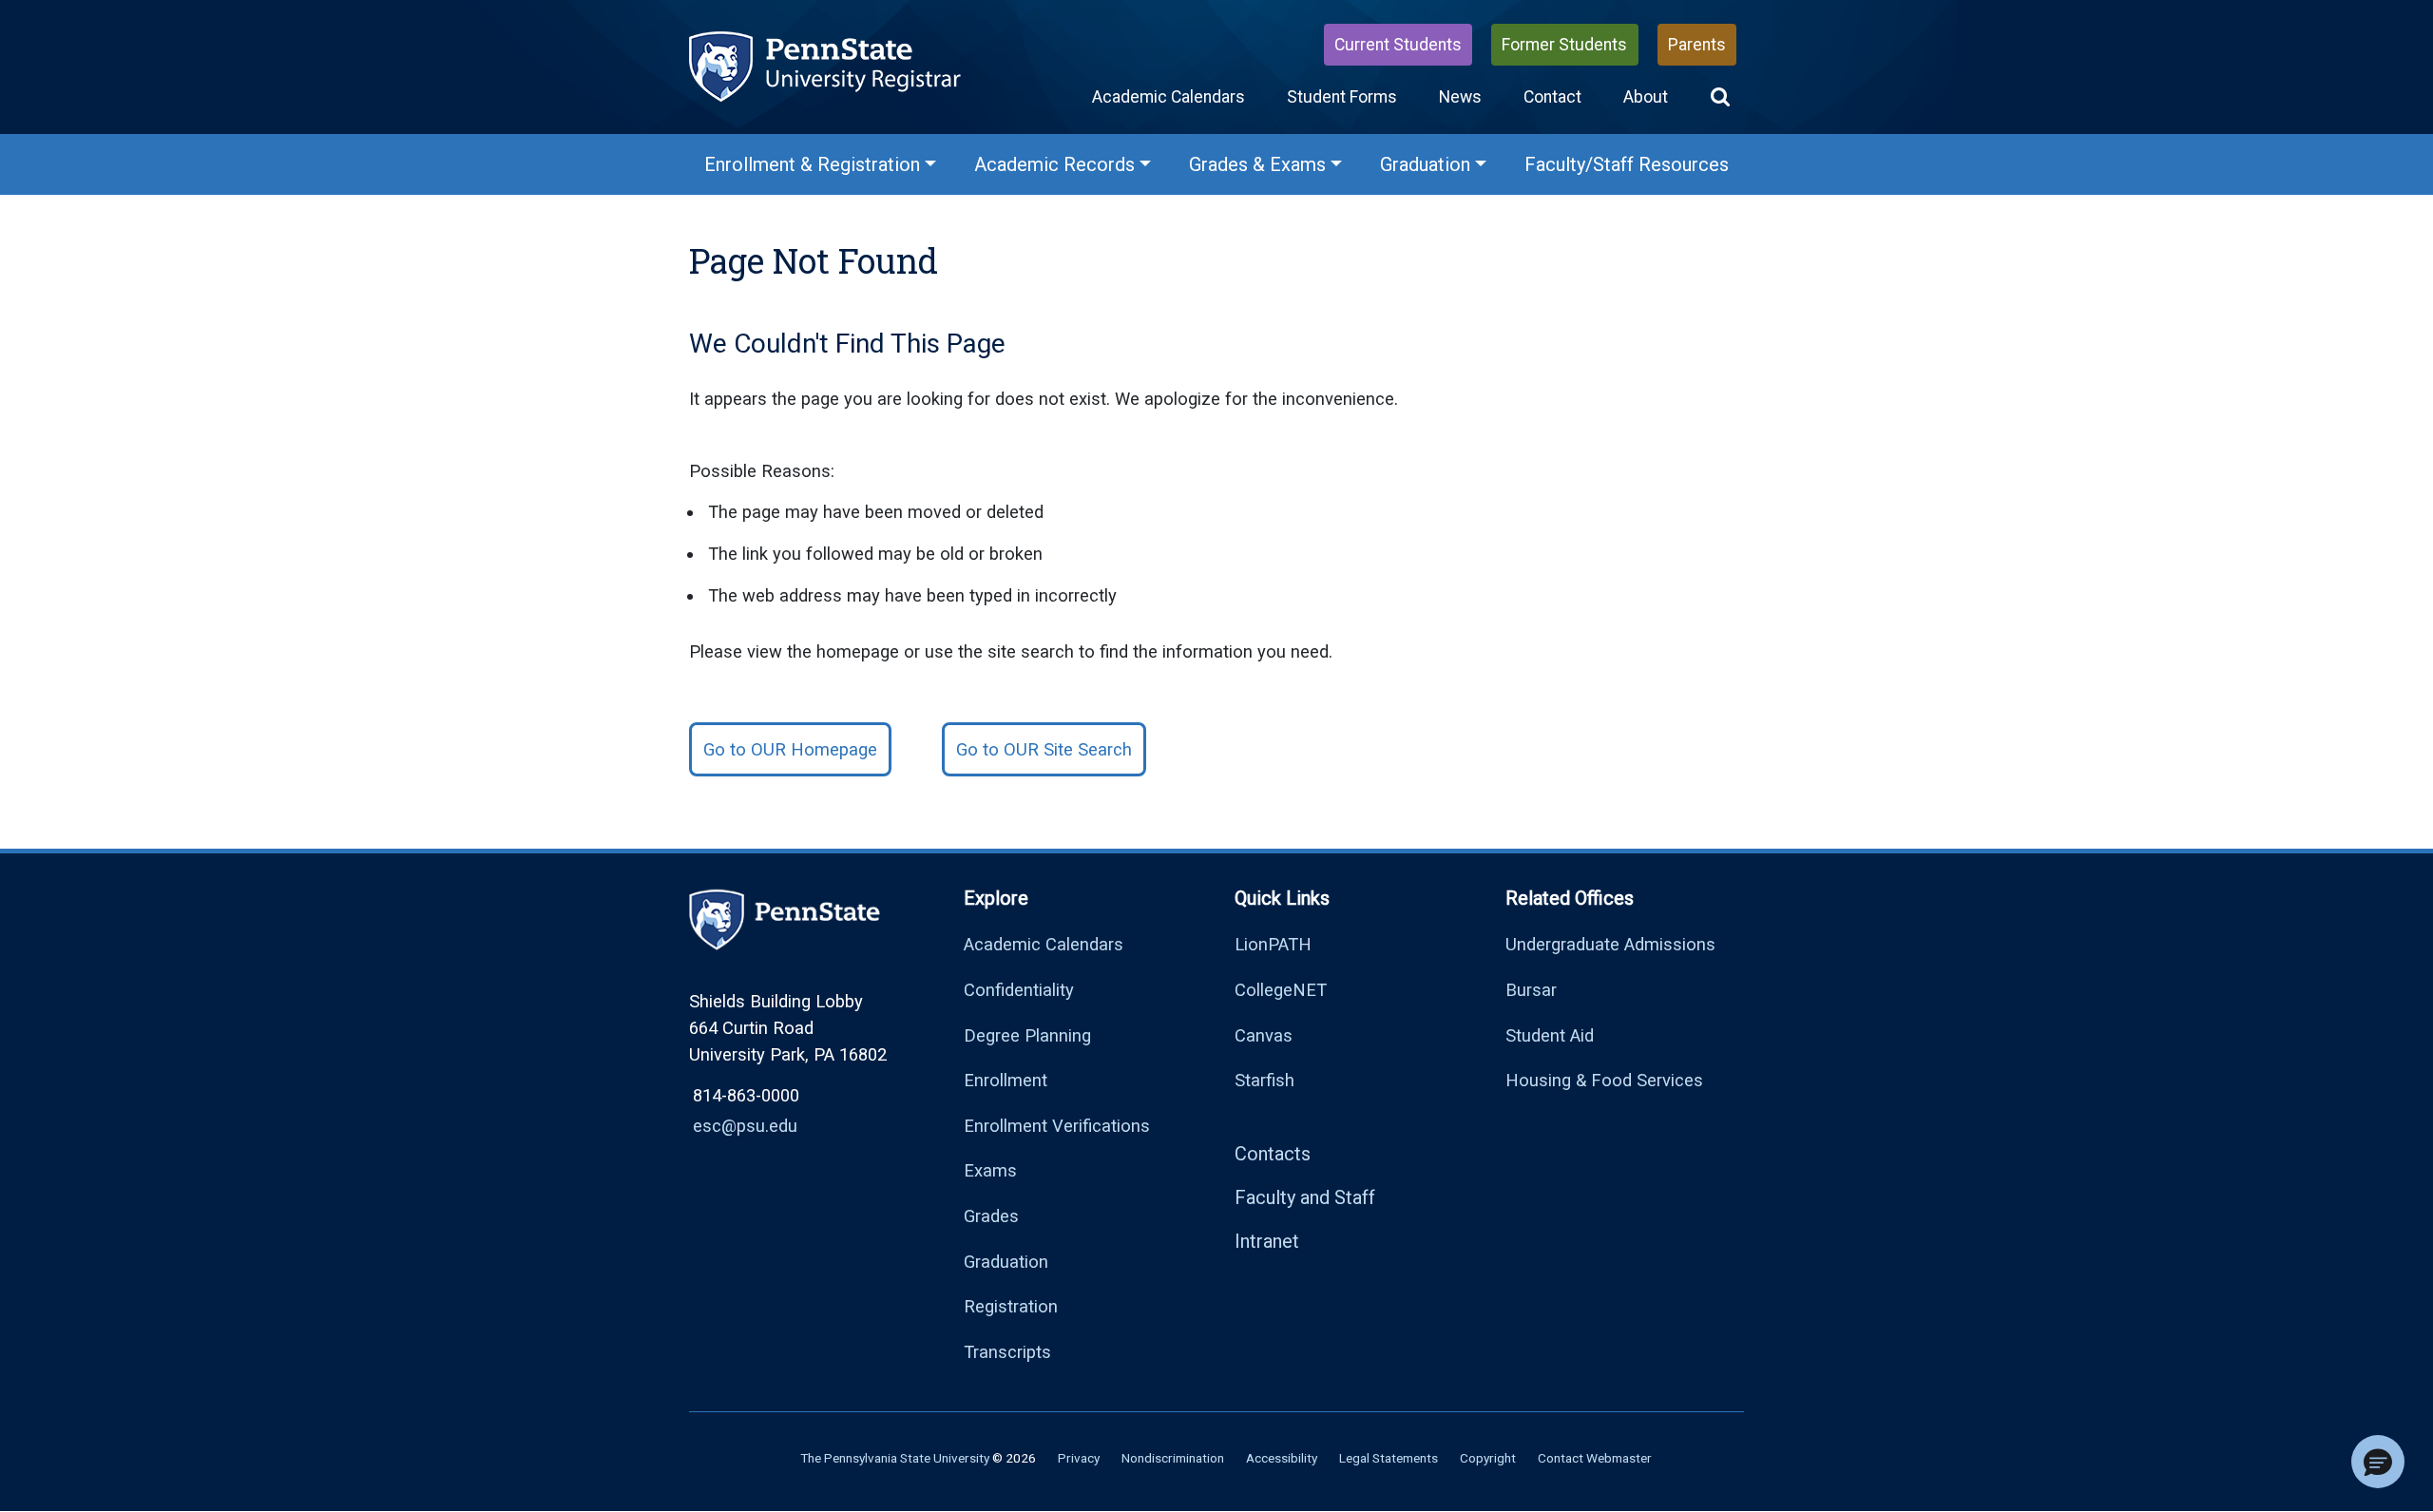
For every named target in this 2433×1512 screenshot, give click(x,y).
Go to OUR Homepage (790, 749)
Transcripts (1007, 1352)
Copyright (1488, 1458)
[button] (1720, 97)
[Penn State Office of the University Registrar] (826, 65)
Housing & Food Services (1604, 1080)
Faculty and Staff (1305, 1197)
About (1646, 97)
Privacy (1079, 1458)
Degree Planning (1027, 1035)
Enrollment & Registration (812, 164)
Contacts (1273, 1154)
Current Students (1398, 45)
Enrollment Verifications (1057, 1126)
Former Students (1564, 45)
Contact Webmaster (1595, 1458)
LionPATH (1273, 944)
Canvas (1264, 1035)
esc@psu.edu (745, 1126)
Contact (1552, 97)
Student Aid (1550, 1035)
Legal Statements (1389, 1458)
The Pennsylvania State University (895, 1458)
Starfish (1264, 1080)
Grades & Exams (1257, 164)
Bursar (1531, 990)
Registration (1011, 1306)
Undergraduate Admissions (1610, 944)
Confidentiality (1019, 990)
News (1460, 97)
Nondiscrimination (1173, 1458)
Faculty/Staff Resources (1627, 164)
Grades (991, 1216)
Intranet (1267, 1241)
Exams (990, 1170)
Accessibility (1282, 1458)
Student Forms (1342, 97)
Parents (1697, 45)
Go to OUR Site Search (1044, 749)
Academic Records (1054, 164)
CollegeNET (1281, 990)
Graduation (1425, 164)
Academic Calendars (1169, 97)
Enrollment (1006, 1080)
